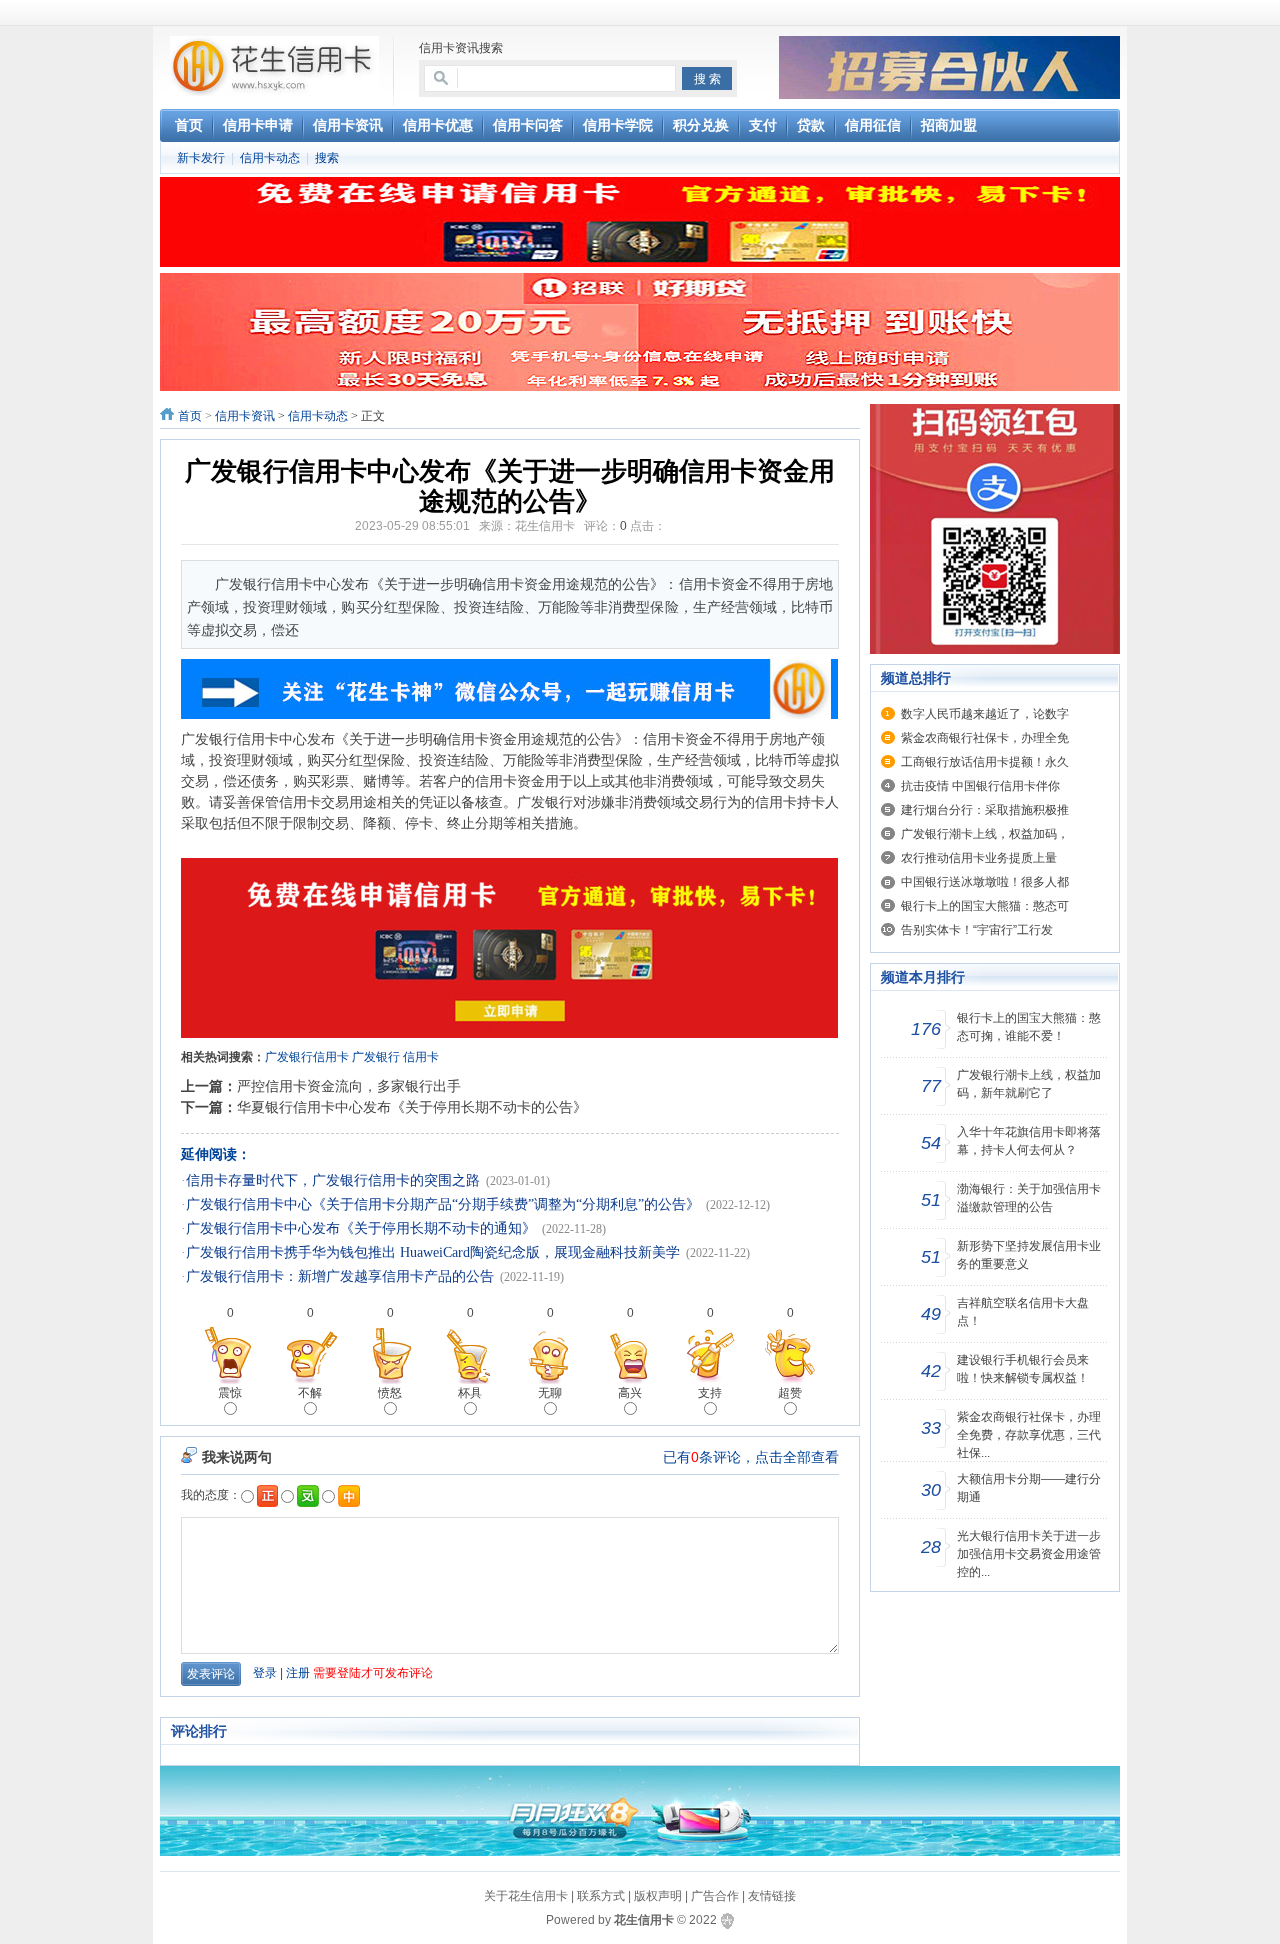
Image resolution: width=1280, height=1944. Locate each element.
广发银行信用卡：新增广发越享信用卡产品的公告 (340, 1276)
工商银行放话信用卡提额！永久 (985, 762)
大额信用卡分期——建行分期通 (1029, 1488)
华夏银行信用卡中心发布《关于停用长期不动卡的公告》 (412, 1107)
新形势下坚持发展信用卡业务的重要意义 (1029, 1255)
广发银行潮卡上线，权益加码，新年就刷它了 (1029, 1084)
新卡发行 (201, 158)
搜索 (327, 158)
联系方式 (601, 1896)
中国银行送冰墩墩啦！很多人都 (985, 882)
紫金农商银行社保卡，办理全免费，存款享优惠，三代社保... (1029, 1435)
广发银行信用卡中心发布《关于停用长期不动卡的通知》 (361, 1228)
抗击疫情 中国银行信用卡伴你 (980, 786)
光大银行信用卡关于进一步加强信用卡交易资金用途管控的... (1029, 1554)
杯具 (470, 1393)
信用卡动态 (270, 158)
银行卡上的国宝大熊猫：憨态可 (985, 906)
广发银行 (376, 1057)
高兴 (630, 1393)
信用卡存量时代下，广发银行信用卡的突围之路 (333, 1180)
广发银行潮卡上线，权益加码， (985, 834)
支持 (710, 1393)
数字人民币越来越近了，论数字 (985, 714)
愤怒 (390, 1393)
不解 (310, 1393)
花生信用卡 (644, 1920)
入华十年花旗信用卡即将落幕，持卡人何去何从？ (1029, 1141)
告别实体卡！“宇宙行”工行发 (977, 930)
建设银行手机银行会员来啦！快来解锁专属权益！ (1023, 1369)
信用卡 (421, 1057)
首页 (190, 416)
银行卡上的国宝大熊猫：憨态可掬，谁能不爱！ (1029, 1027)
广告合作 (715, 1896)
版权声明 (658, 1896)
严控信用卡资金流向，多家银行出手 (349, 1086)
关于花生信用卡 (526, 1896)
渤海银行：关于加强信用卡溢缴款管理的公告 (1029, 1198)
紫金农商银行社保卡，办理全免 (985, 738)
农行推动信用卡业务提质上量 (979, 858)
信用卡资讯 (245, 416)
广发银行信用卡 (307, 1057)
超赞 (790, 1393)
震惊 (230, 1393)
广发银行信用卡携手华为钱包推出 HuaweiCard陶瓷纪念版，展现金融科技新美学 (433, 1252)
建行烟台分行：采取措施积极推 (985, 810)
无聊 (550, 1393)
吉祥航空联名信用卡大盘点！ (1023, 1312)
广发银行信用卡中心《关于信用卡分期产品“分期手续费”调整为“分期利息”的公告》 (443, 1204)
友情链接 (772, 1896)
